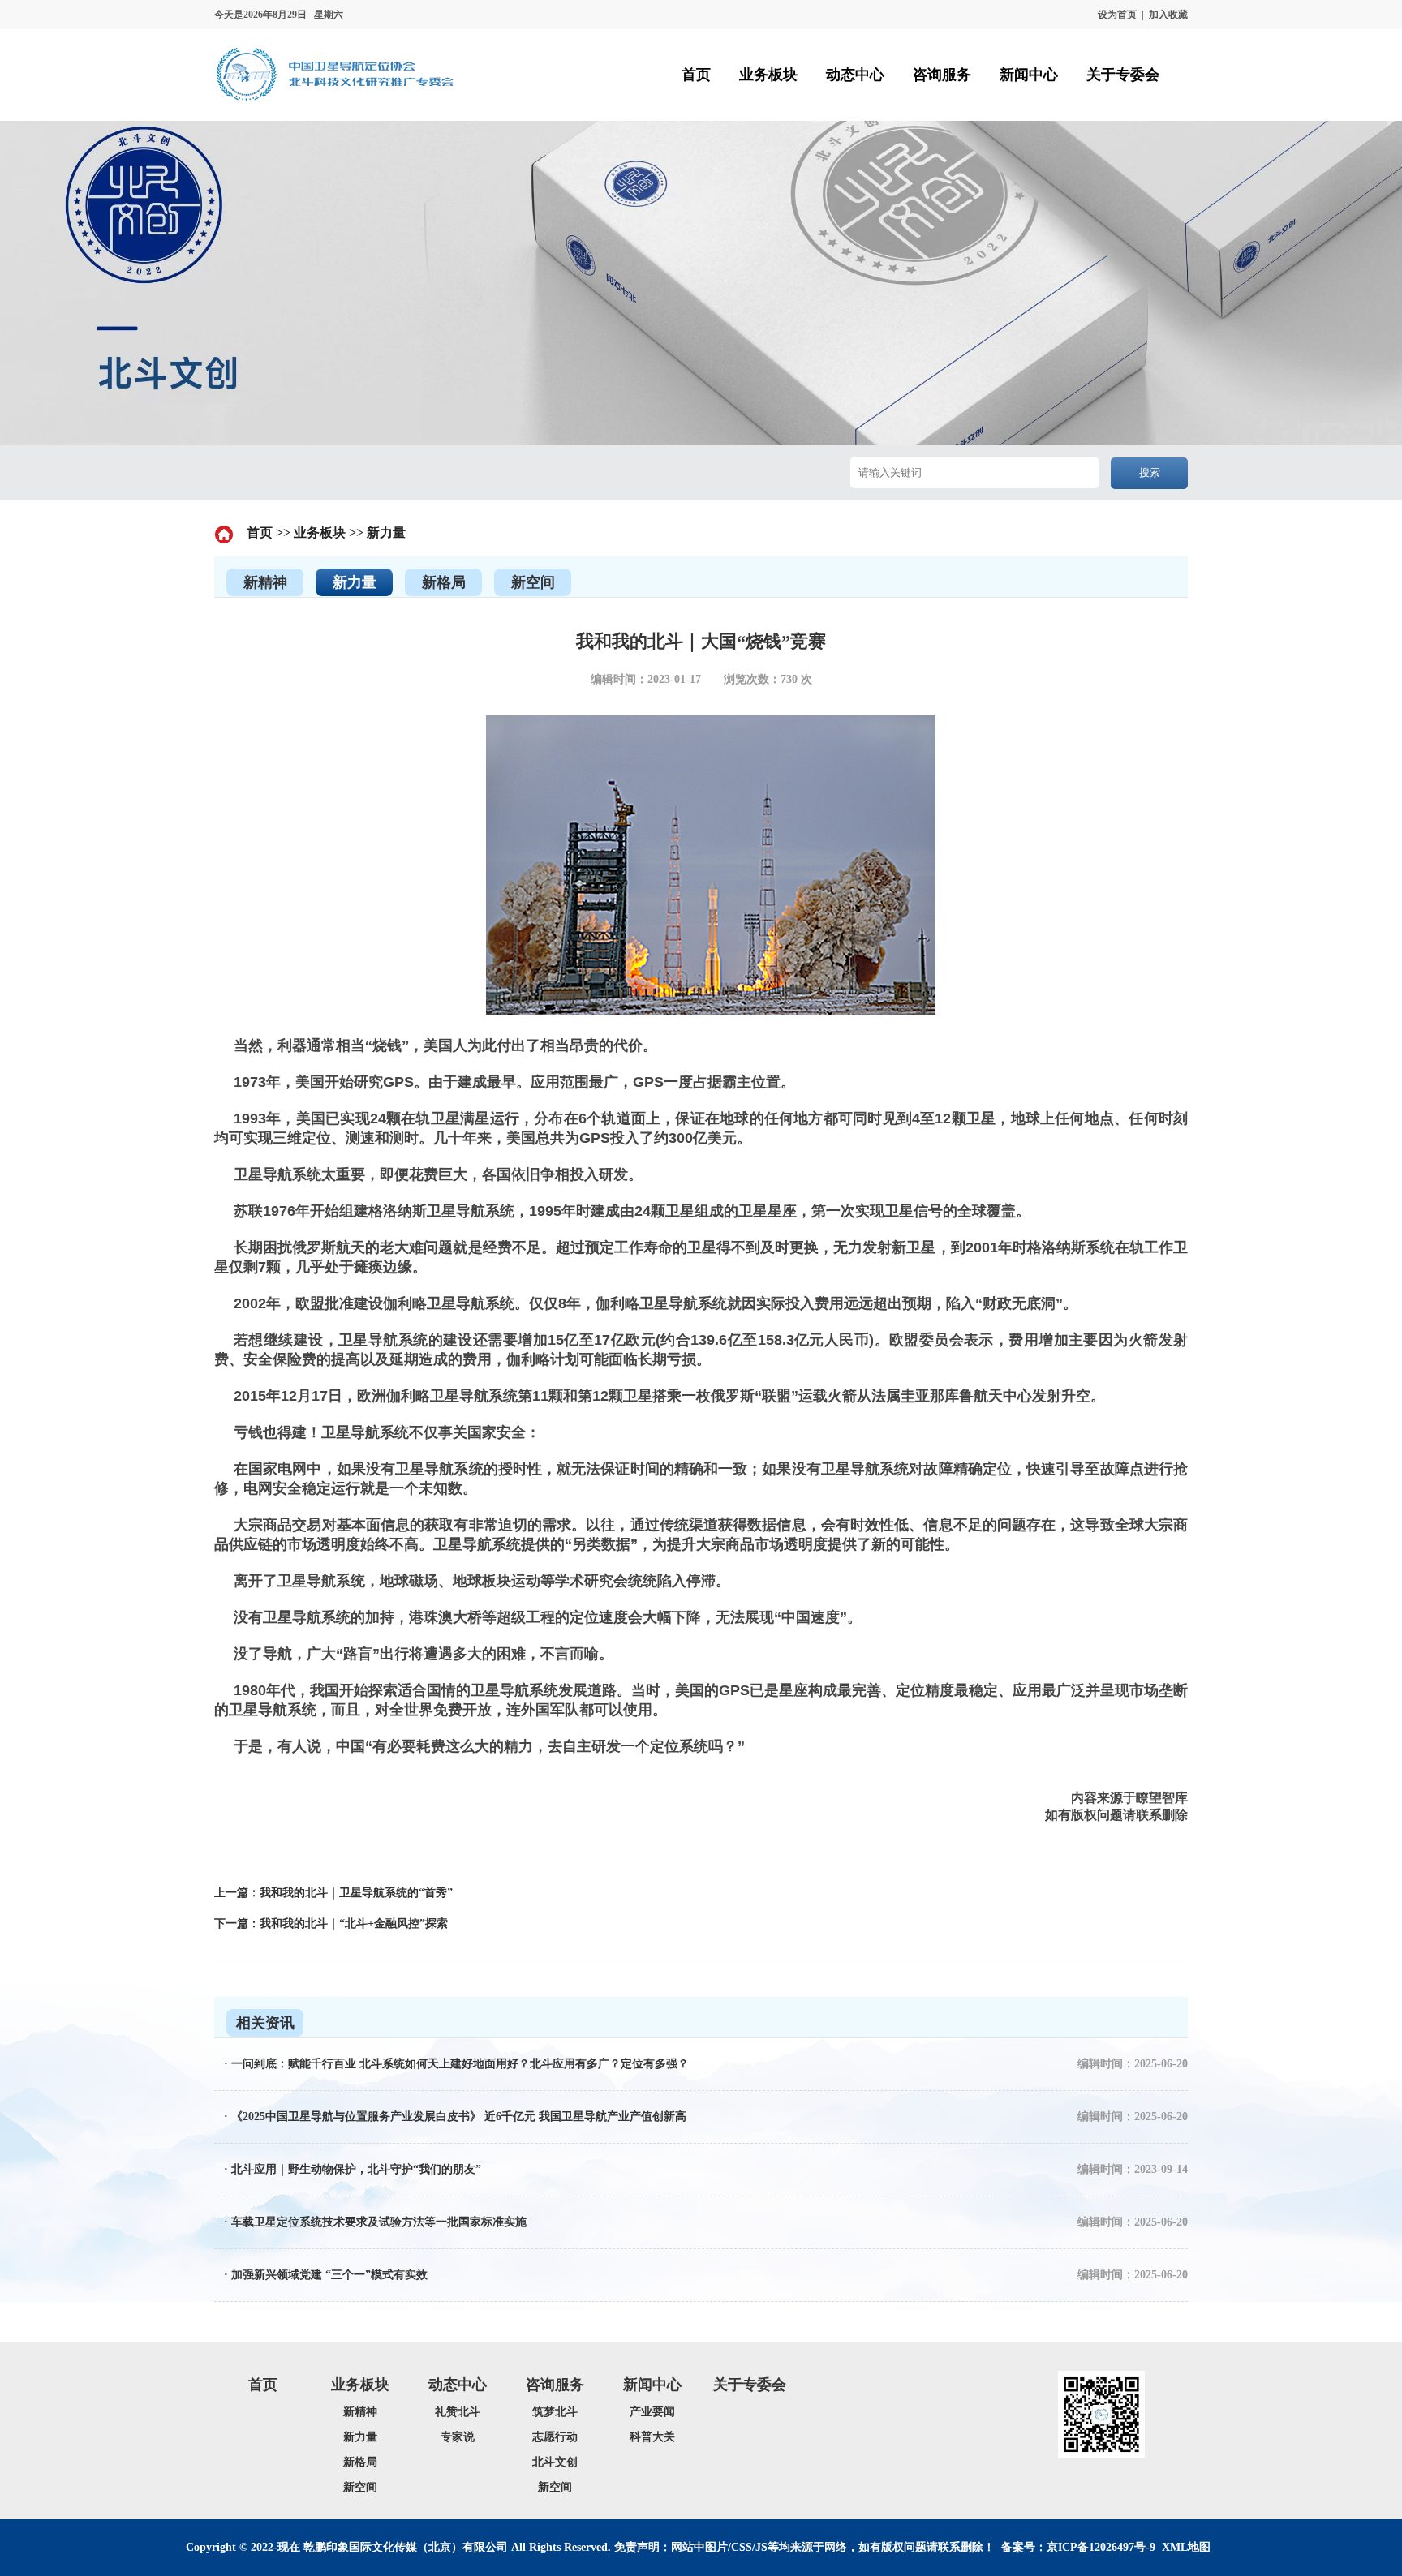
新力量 (386, 532)
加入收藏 (1168, 15)
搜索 (1150, 472)
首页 (260, 532)
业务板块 (320, 532)
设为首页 (1117, 15)
